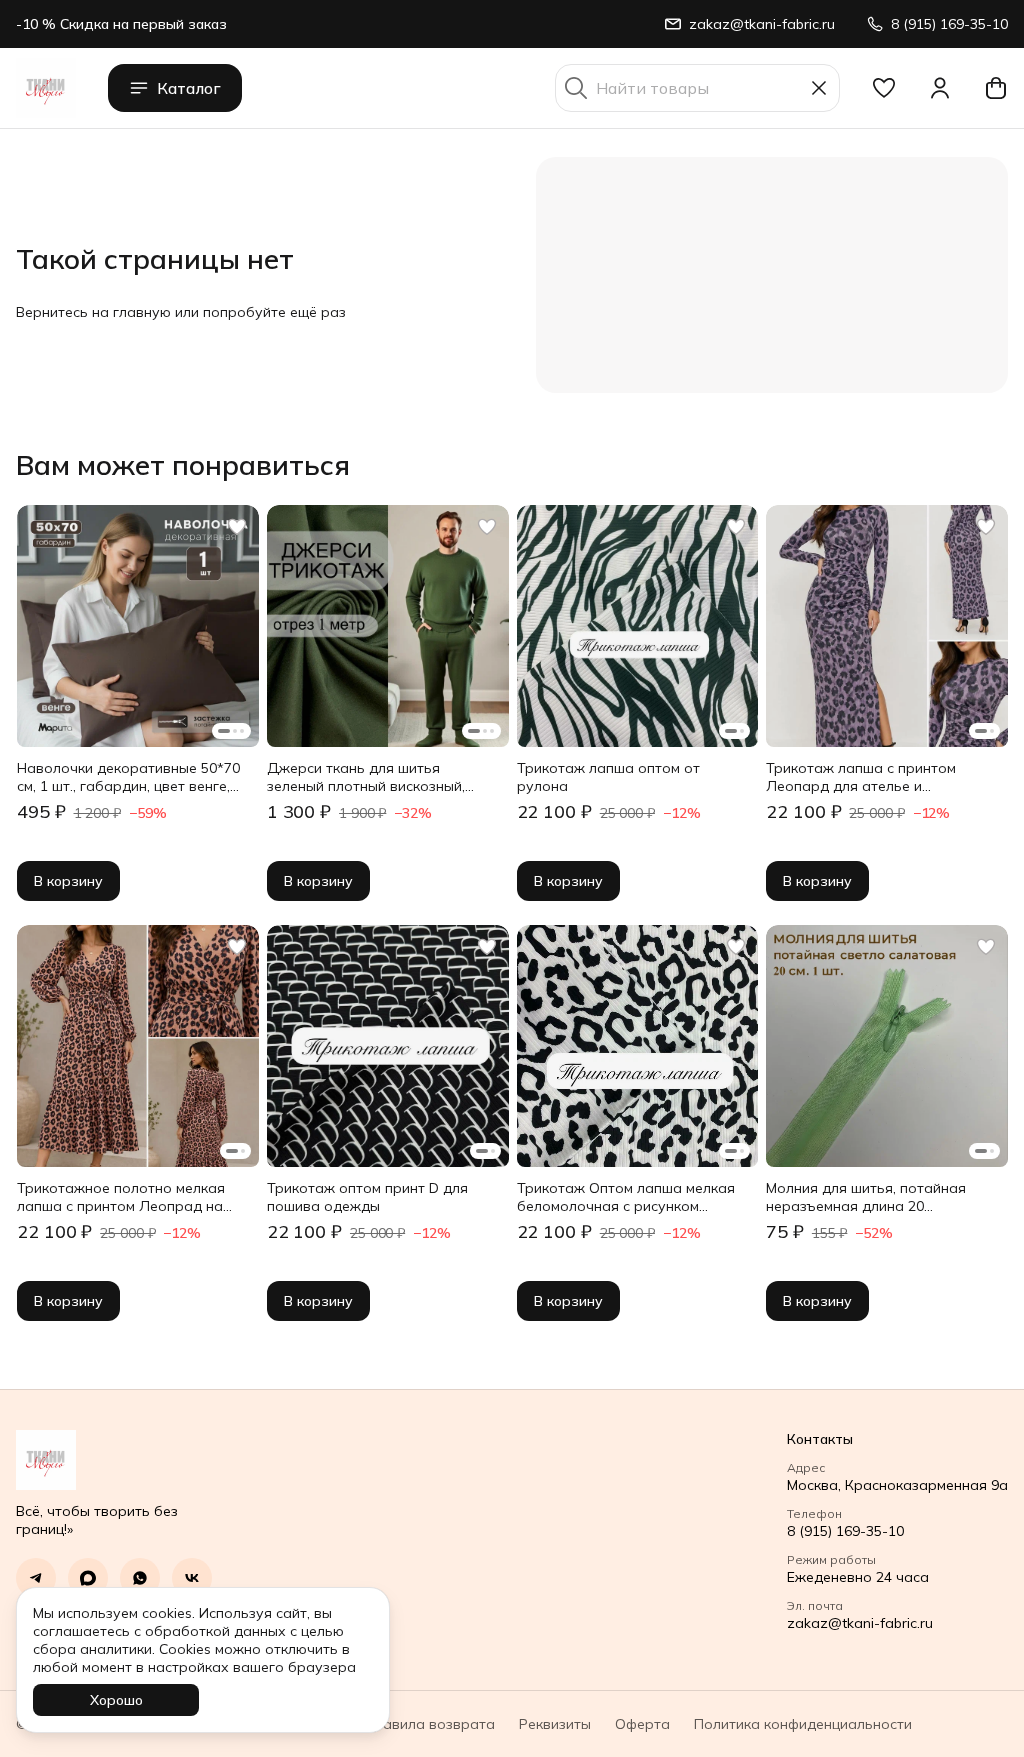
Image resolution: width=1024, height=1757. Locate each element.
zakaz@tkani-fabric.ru (860, 1623)
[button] (884, 88)
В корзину (68, 881)
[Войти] (940, 88)
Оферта (642, 1724)
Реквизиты (555, 1724)
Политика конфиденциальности (803, 1724)
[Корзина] (996, 88)
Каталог (189, 88)
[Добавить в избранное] (237, 527)
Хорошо (116, 1700)
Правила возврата (429, 1724)
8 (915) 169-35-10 (845, 1531)
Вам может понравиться (183, 465)
